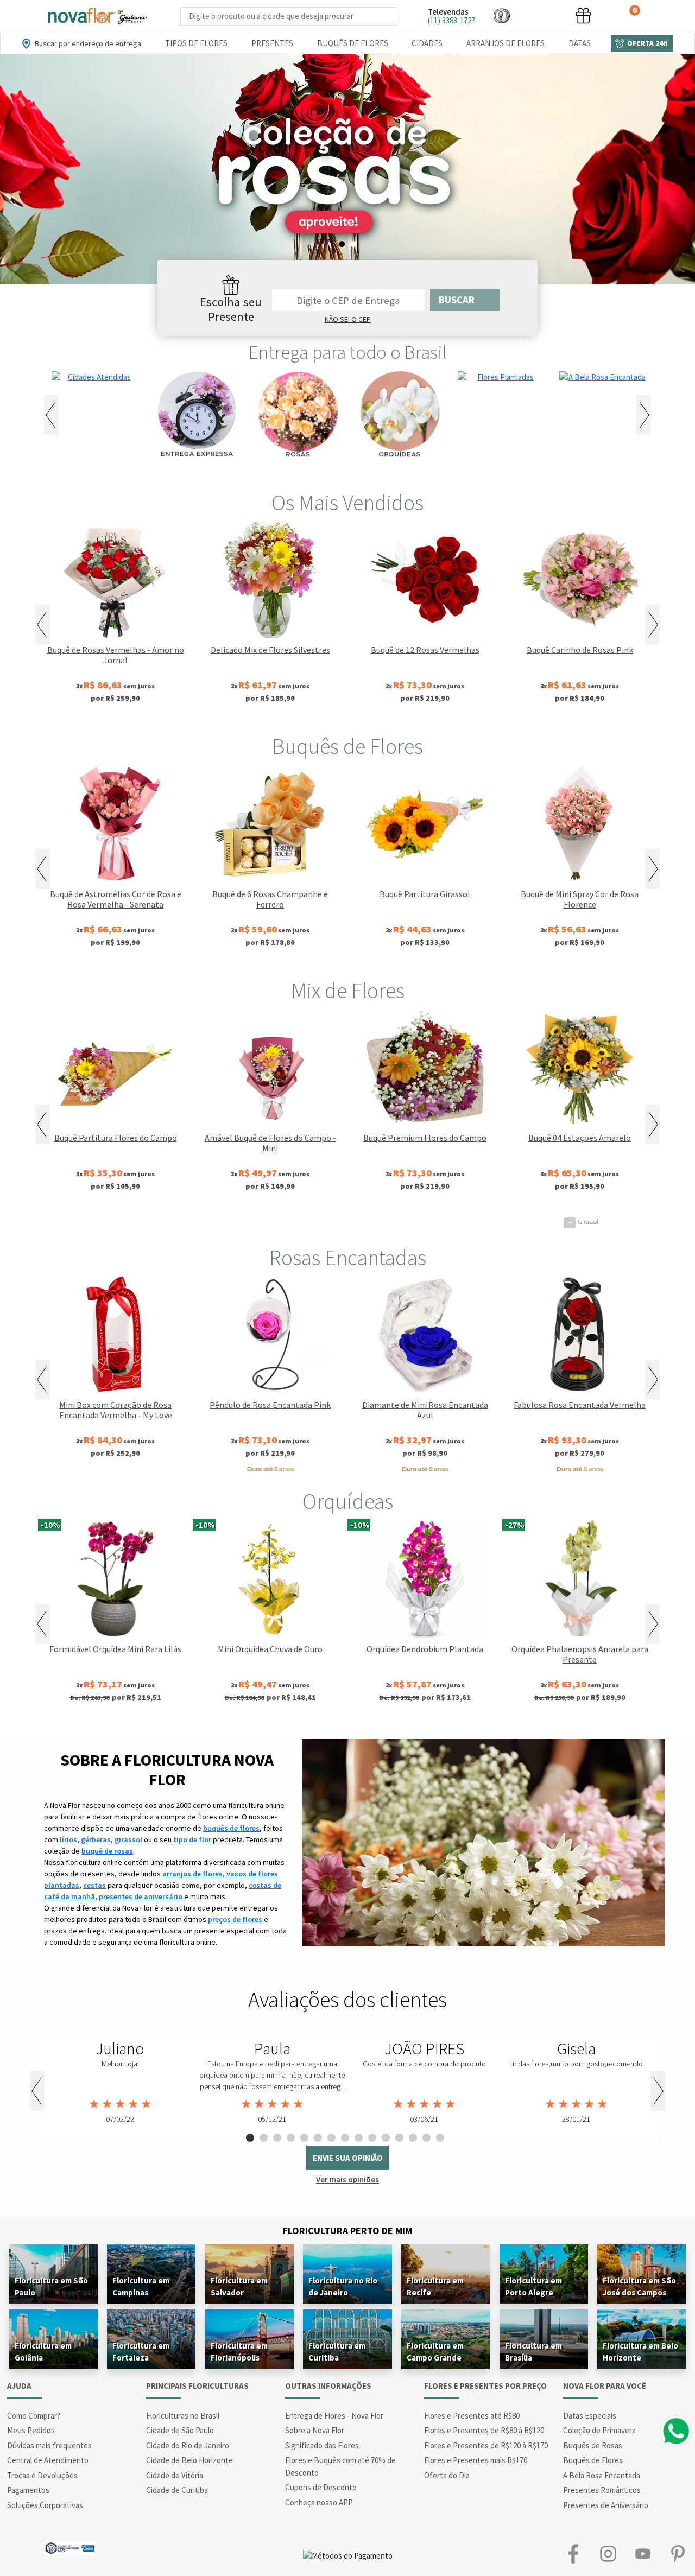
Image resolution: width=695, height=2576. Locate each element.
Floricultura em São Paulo (51, 2286)
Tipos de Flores (196, 43)
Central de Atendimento (48, 2460)
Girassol (119, 1222)
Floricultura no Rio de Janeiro (343, 2286)
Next (644, 415)
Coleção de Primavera (599, 2430)
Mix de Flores (348, 991)
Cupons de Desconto (321, 2487)
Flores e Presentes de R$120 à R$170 (486, 2445)
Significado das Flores (322, 2445)
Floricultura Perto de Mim (347, 2231)
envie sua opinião (348, 2158)
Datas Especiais (590, 2416)
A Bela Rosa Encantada (602, 2475)
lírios (68, 1839)
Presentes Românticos (602, 2490)
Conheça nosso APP (319, 2502)
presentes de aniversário (141, 1896)
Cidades (427, 43)
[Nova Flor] (97, 16)
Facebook (573, 2553)
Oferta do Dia (447, 2475)
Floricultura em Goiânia (43, 2352)
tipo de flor (192, 1839)
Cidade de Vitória (175, 2475)
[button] (502, 15)
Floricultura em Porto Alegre (533, 2286)
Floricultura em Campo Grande (435, 2352)
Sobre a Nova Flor (315, 2430)
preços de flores (235, 1919)
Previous (51, 415)
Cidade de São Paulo (180, 2430)
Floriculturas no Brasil (183, 2416)
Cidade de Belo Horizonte (189, 2460)
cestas (94, 1885)
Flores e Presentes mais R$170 (476, 2460)
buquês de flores (231, 1828)
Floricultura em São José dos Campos (639, 2286)
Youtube (643, 2553)
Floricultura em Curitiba (337, 2352)
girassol (128, 1839)
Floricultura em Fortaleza (141, 2352)
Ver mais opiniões (347, 2180)
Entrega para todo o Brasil (348, 352)
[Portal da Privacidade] (70, 2547)
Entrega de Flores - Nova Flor (334, 2416)
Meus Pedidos (31, 2430)
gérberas (96, 1839)
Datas (580, 43)
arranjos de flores (192, 1874)
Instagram (608, 2553)
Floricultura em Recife (435, 2286)
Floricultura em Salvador (239, 2286)
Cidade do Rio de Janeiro (188, 2445)
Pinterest (678, 2553)
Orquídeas (348, 1501)
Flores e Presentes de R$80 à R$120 (484, 2430)
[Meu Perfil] (542, 15)
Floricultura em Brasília (533, 2352)
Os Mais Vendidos (347, 503)
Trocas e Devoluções (42, 2475)
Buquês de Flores (353, 43)
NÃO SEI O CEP (348, 319)
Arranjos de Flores (506, 43)
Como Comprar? (34, 2416)
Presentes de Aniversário (606, 2505)
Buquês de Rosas (593, 2445)
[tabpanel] (347, 169)
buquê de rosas (107, 1851)
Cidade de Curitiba (177, 2490)
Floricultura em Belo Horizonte (640, 2352)
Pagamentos (28, 2490)
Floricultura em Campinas (141, 2286)
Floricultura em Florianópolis (239, 2352)
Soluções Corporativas (45, 2505)
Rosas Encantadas (348, 1258)
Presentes (272, 43)
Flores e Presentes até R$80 (472, 2416)
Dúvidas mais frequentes (49, 2445)
